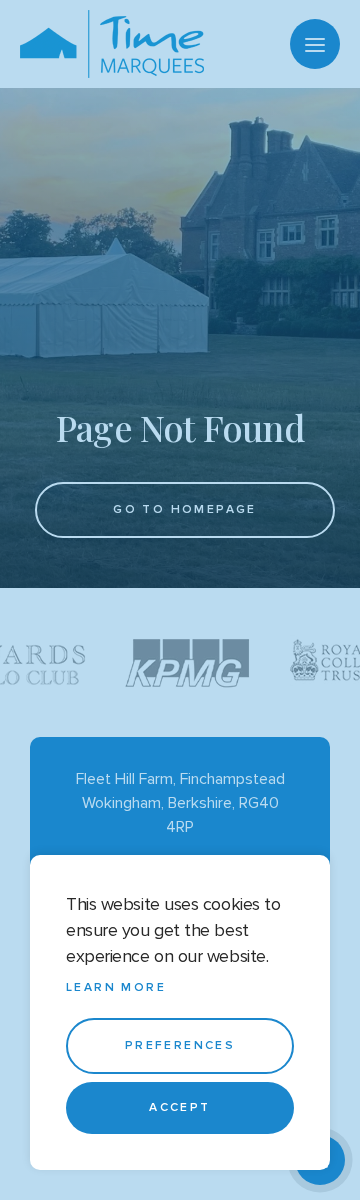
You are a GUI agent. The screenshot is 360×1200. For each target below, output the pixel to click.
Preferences (180, 1045)
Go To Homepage (185, 509)
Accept (179, 1107)
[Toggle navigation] (315, 44)
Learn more (116, 987)
